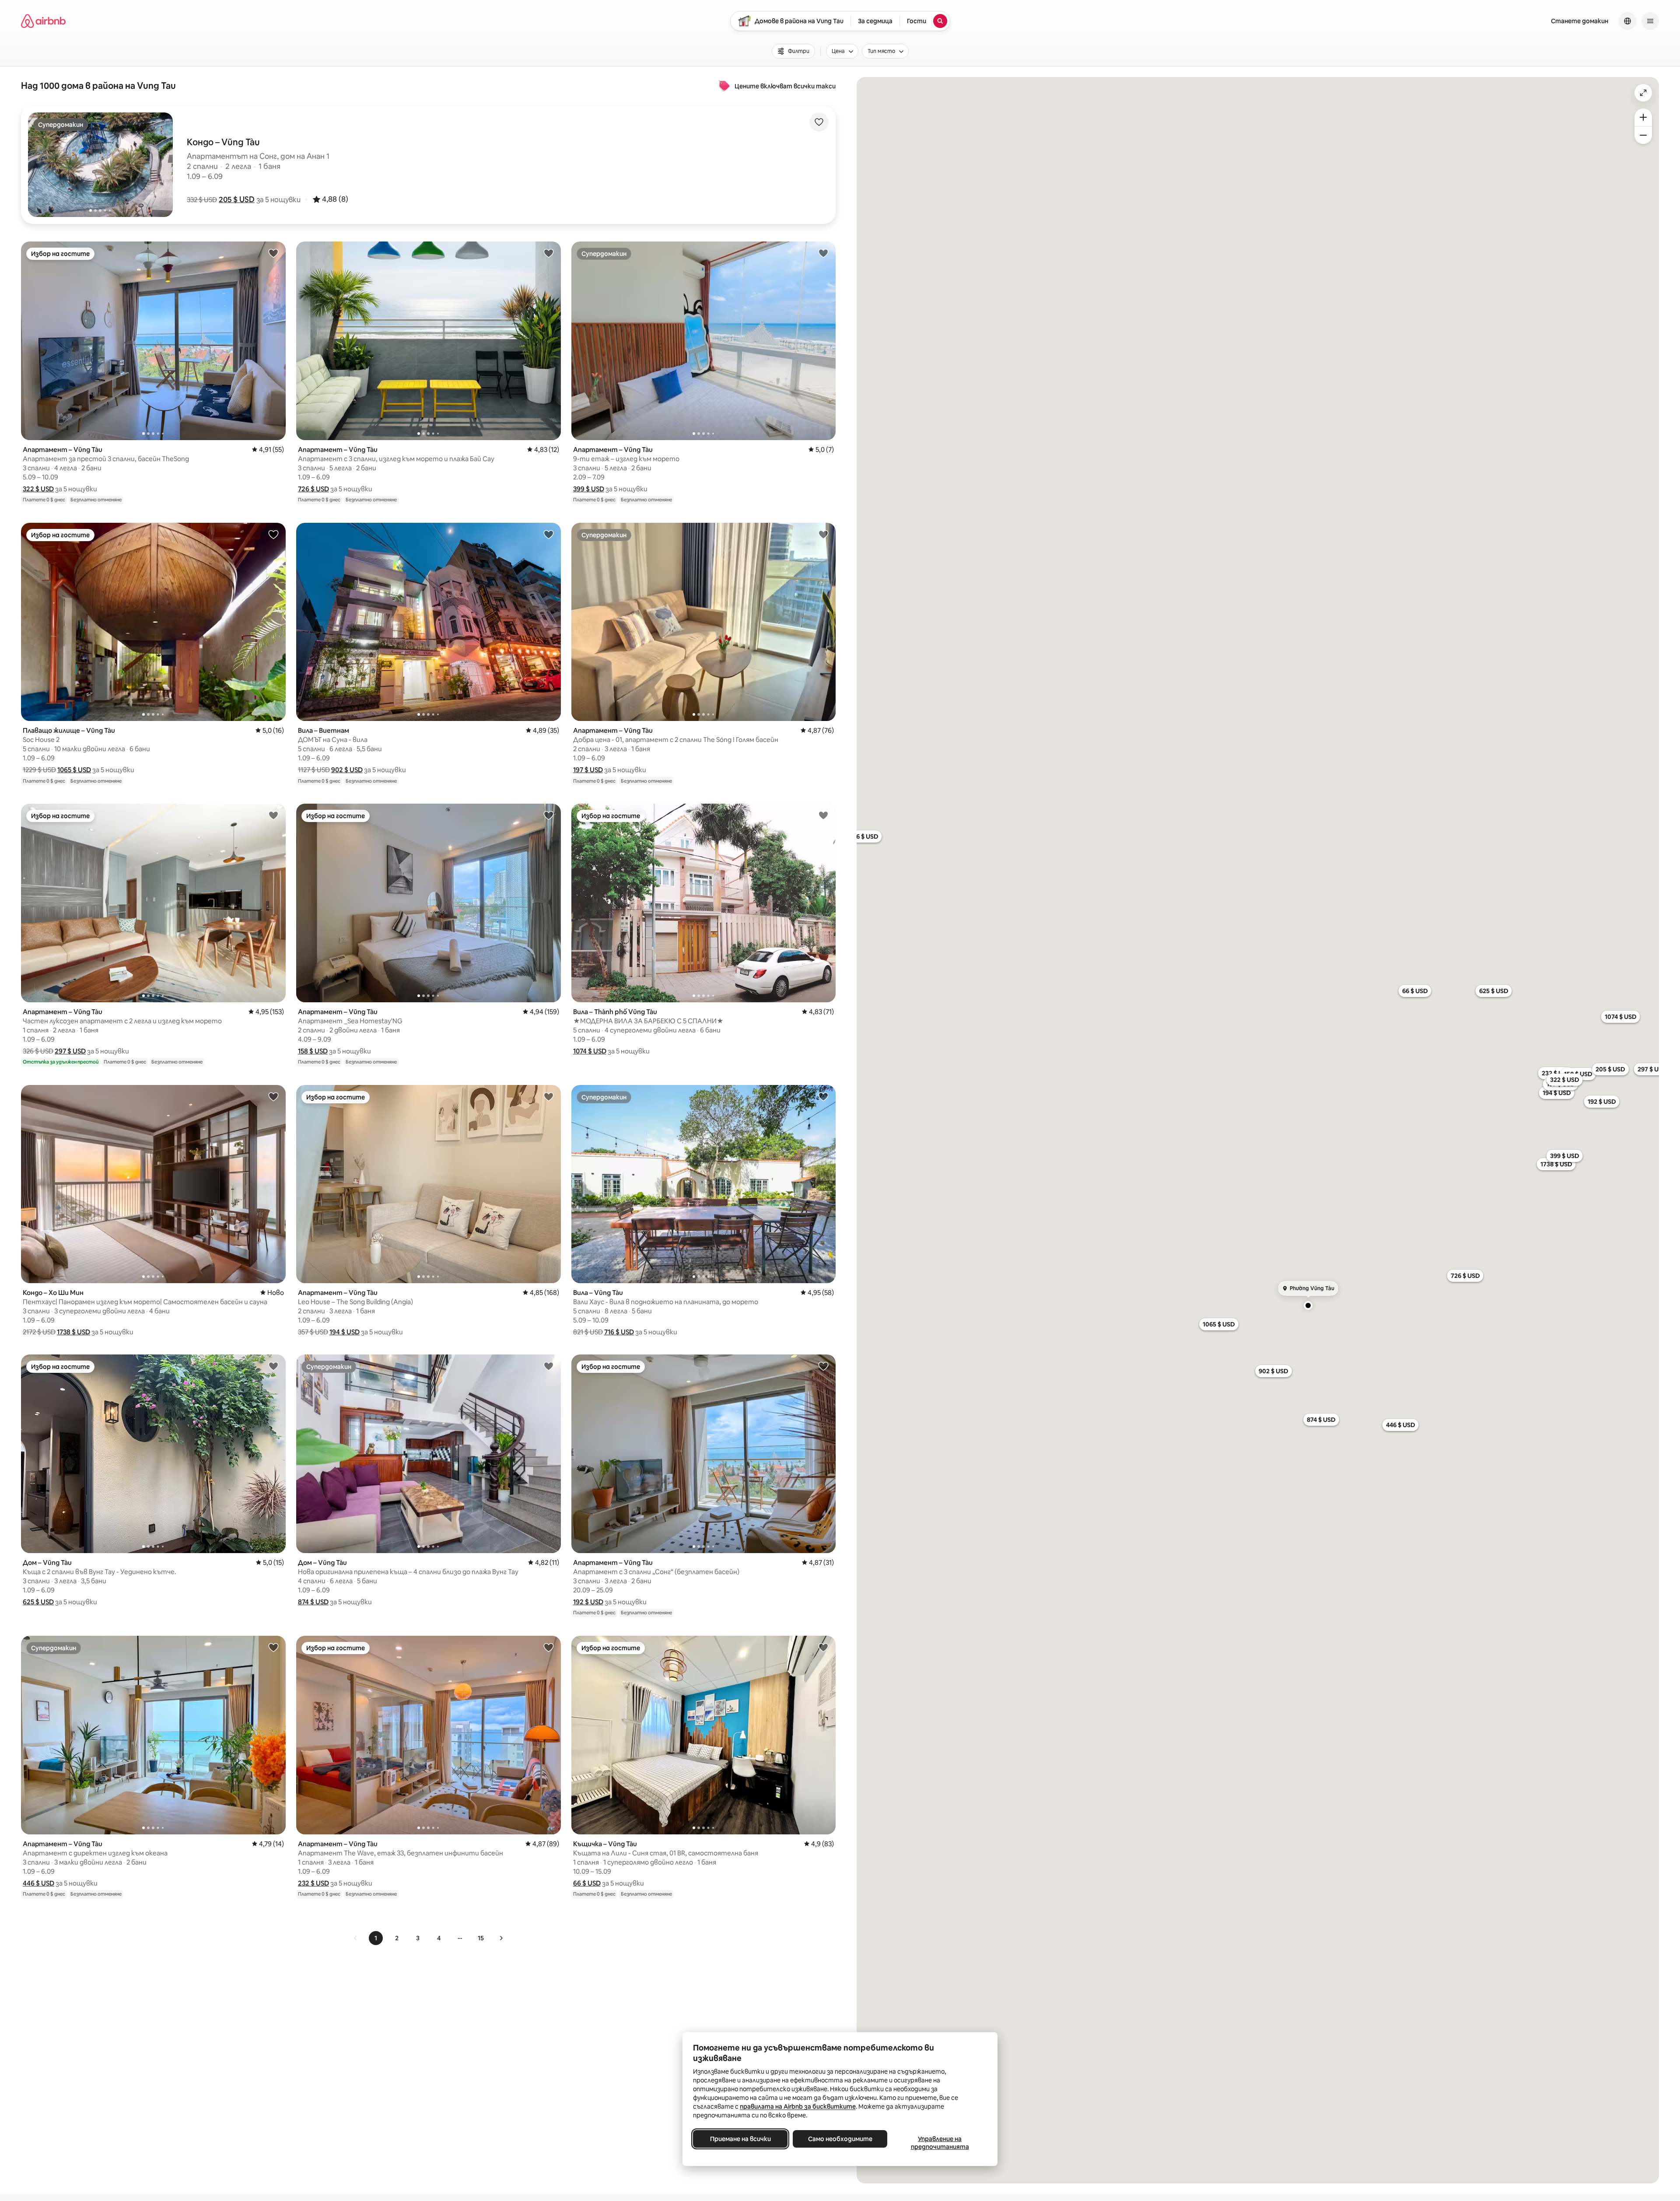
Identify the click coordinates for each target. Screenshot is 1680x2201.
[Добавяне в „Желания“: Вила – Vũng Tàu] (823, 1096)
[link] (356, 1938)
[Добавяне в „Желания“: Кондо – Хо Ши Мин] (273, 1096)
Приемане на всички (740, 2139)
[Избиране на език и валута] (1627, 21)
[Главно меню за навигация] (1650, 21)
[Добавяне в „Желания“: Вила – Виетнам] (549, 534)
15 (481, 1938)
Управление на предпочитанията (940, 2143)
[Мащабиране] (1643, 117)
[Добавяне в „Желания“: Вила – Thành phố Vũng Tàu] (823, 815)
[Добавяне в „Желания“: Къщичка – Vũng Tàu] (823, 1647)
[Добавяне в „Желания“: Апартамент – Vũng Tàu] (273, 253)
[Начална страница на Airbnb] (43, 21)
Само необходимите (840, 2139)
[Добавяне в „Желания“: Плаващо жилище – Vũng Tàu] (273, 534)
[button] (237, 199)
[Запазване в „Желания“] (819, 122)
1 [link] (376, 1938)
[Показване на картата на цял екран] (1643, 93)
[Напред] (501, 1938)
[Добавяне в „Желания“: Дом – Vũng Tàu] (273, 1366)
